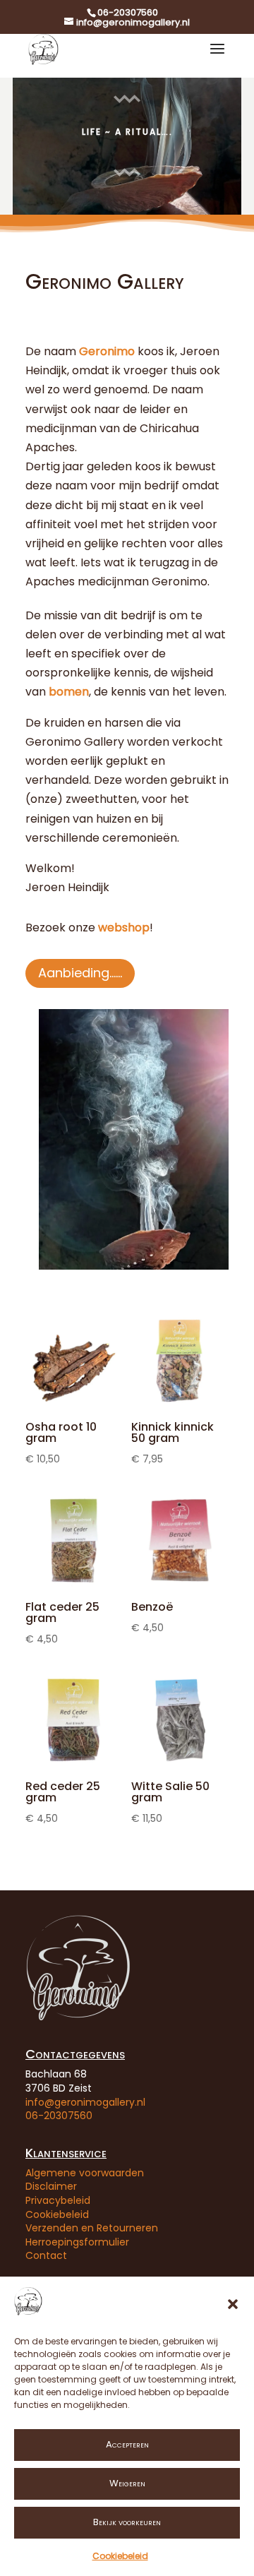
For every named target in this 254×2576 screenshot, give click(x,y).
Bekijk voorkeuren (127, 2522)
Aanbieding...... (80, 973)
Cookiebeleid (120, 2556)
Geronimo (107, 351)
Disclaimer (51, 2186)
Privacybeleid (58, 2200)
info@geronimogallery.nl (85, 2102)
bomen (69, 692)
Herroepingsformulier (77, 2242)
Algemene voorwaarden (85, 2173)
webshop (124, 928)
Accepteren (127, 2444)
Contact (46, 2255)
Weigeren (127, 2483)
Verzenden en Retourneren (92, 2228)
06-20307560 (59, 2116)
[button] (233, 2304)
